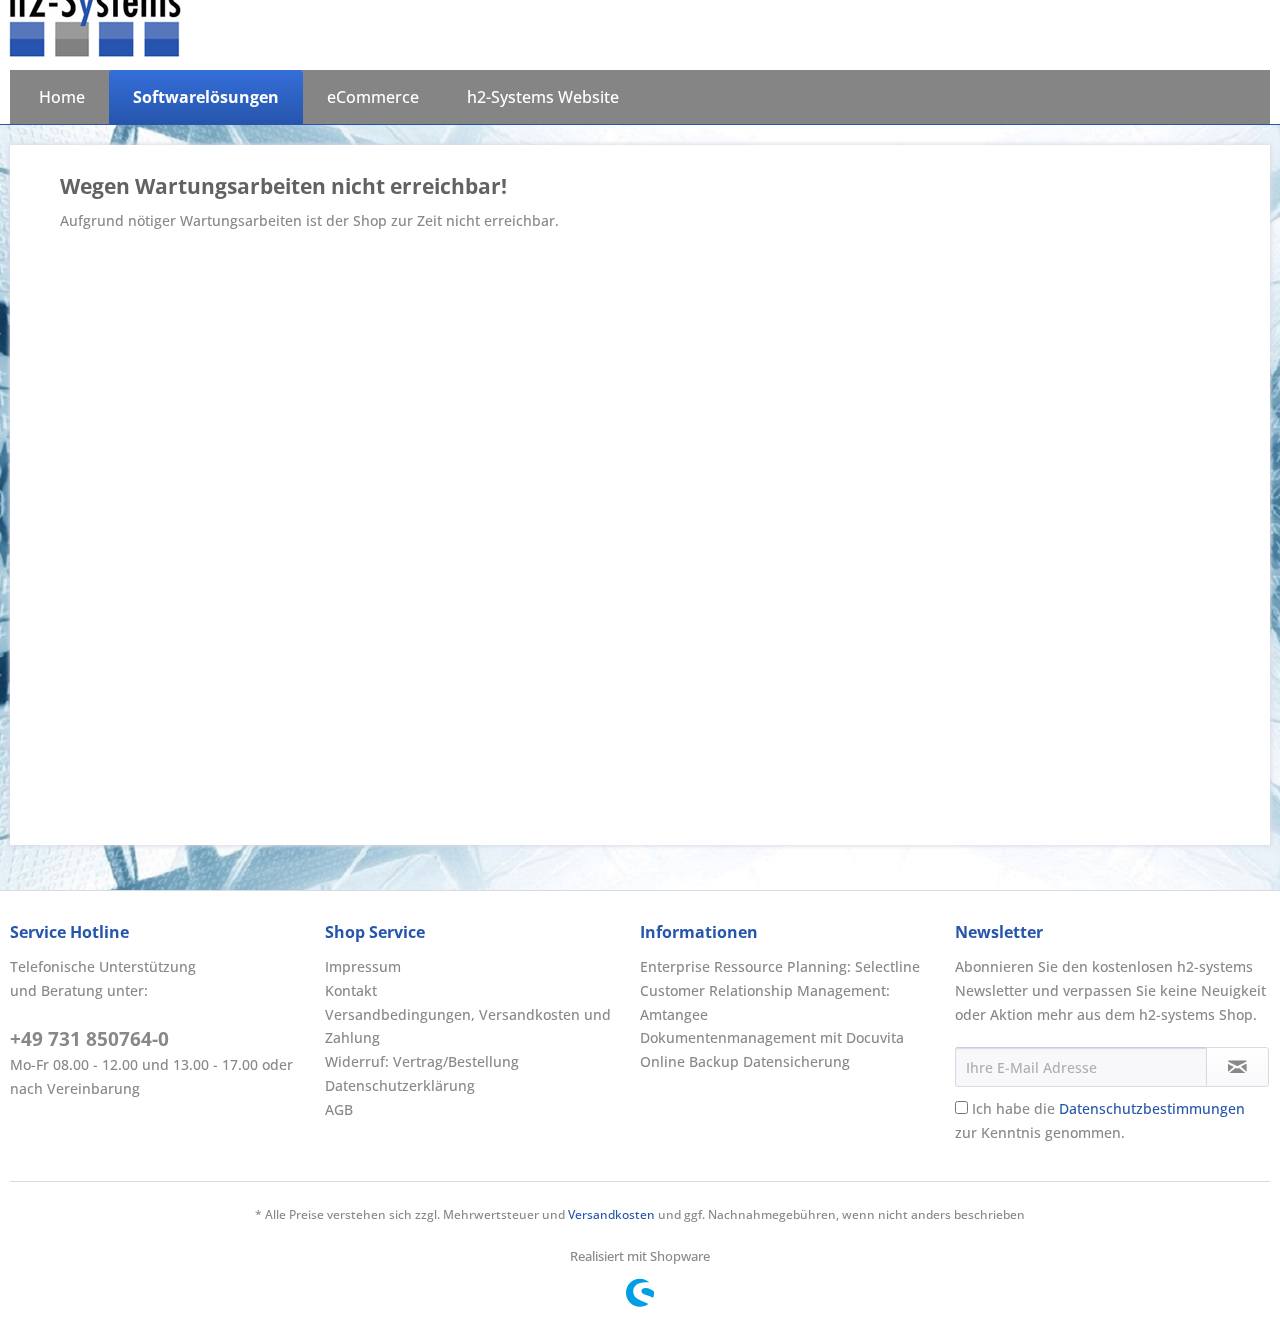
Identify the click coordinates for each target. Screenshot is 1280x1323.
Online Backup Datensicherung (745, 1061)
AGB (339, 1109)
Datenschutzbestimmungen (1152, 1108)
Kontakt (351, 990)
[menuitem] (62, 97)
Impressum (363, 966)
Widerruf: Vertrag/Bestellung (422, 1061)
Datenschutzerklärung (400, 1085)
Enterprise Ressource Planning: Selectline (780, 966)
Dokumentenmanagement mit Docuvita (772, 1037)
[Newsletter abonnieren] (1237, 1067)
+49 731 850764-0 (89, 1039)
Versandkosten (611, 1214)
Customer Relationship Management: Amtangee (765, 1002)
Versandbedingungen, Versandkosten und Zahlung (468, 1026)
